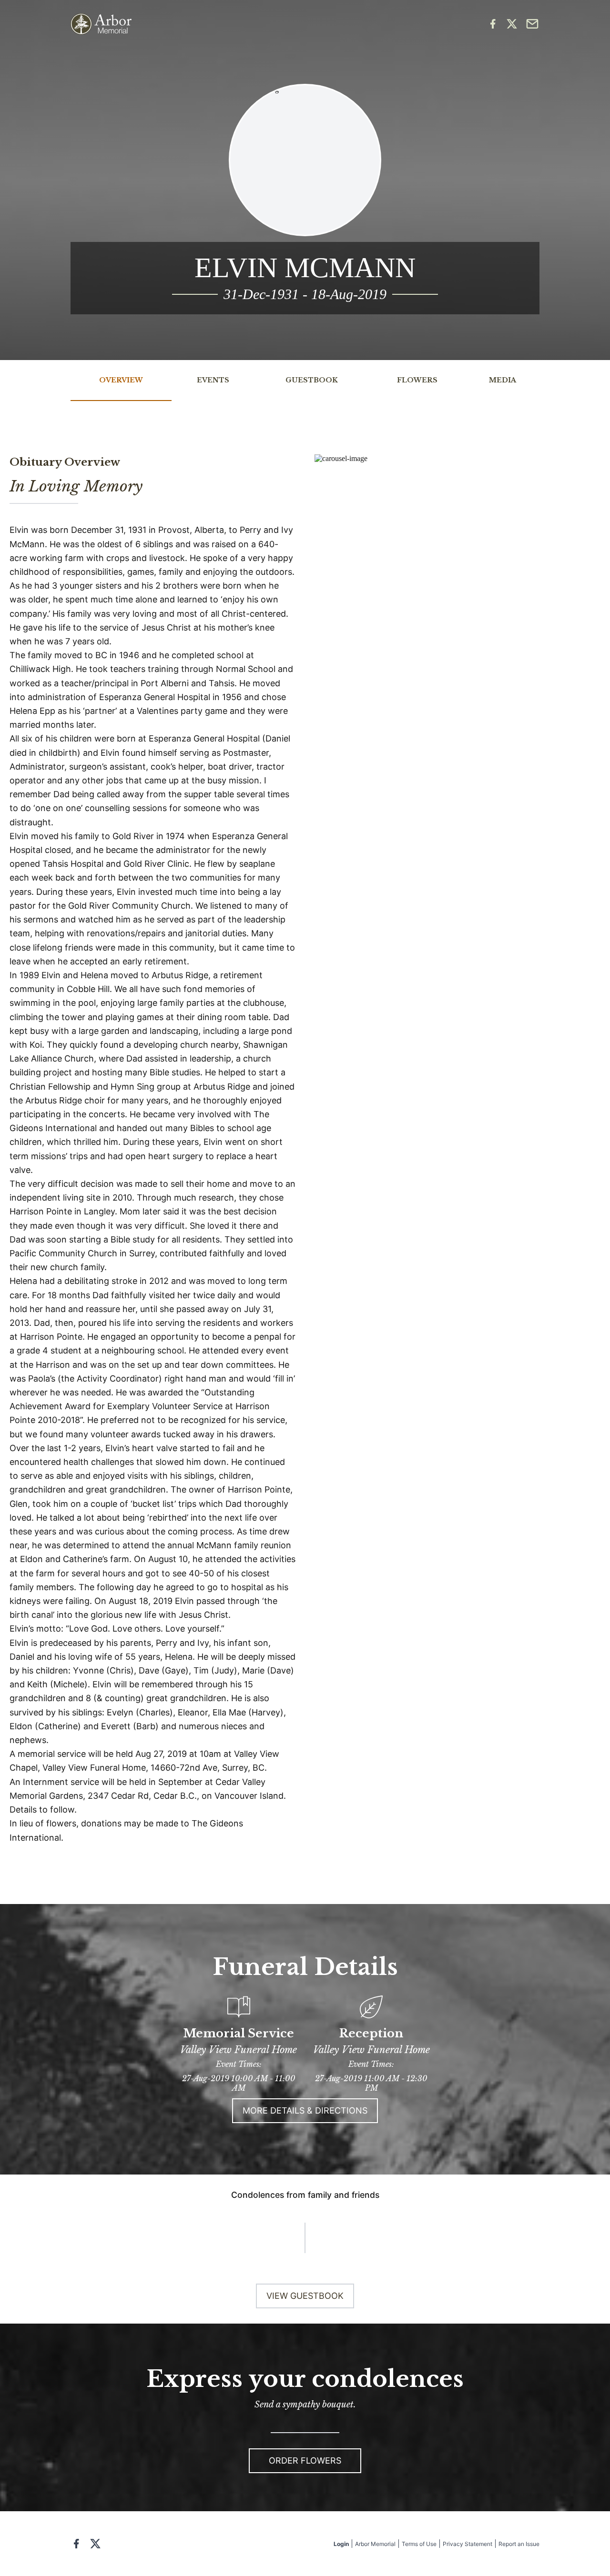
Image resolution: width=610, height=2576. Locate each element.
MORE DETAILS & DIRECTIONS (305, 2110)
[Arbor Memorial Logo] (101, 24)
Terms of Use (419, 2544)
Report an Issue (519, 2544)
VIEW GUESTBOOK (305, 2296)
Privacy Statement (468, 2544)
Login (341, 2544)
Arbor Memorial (375, 2544)
